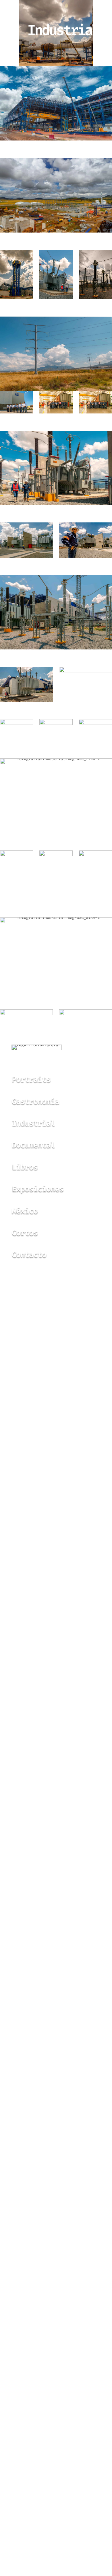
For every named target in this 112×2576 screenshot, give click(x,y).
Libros (25, 1167)
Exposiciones (38, 1189)
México (25, 1211)
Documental (33, 1145)
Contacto (29, 1254)
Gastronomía (35, 1101)
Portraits (31, 1079)
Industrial (33, 1123)
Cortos (25, 1233)
